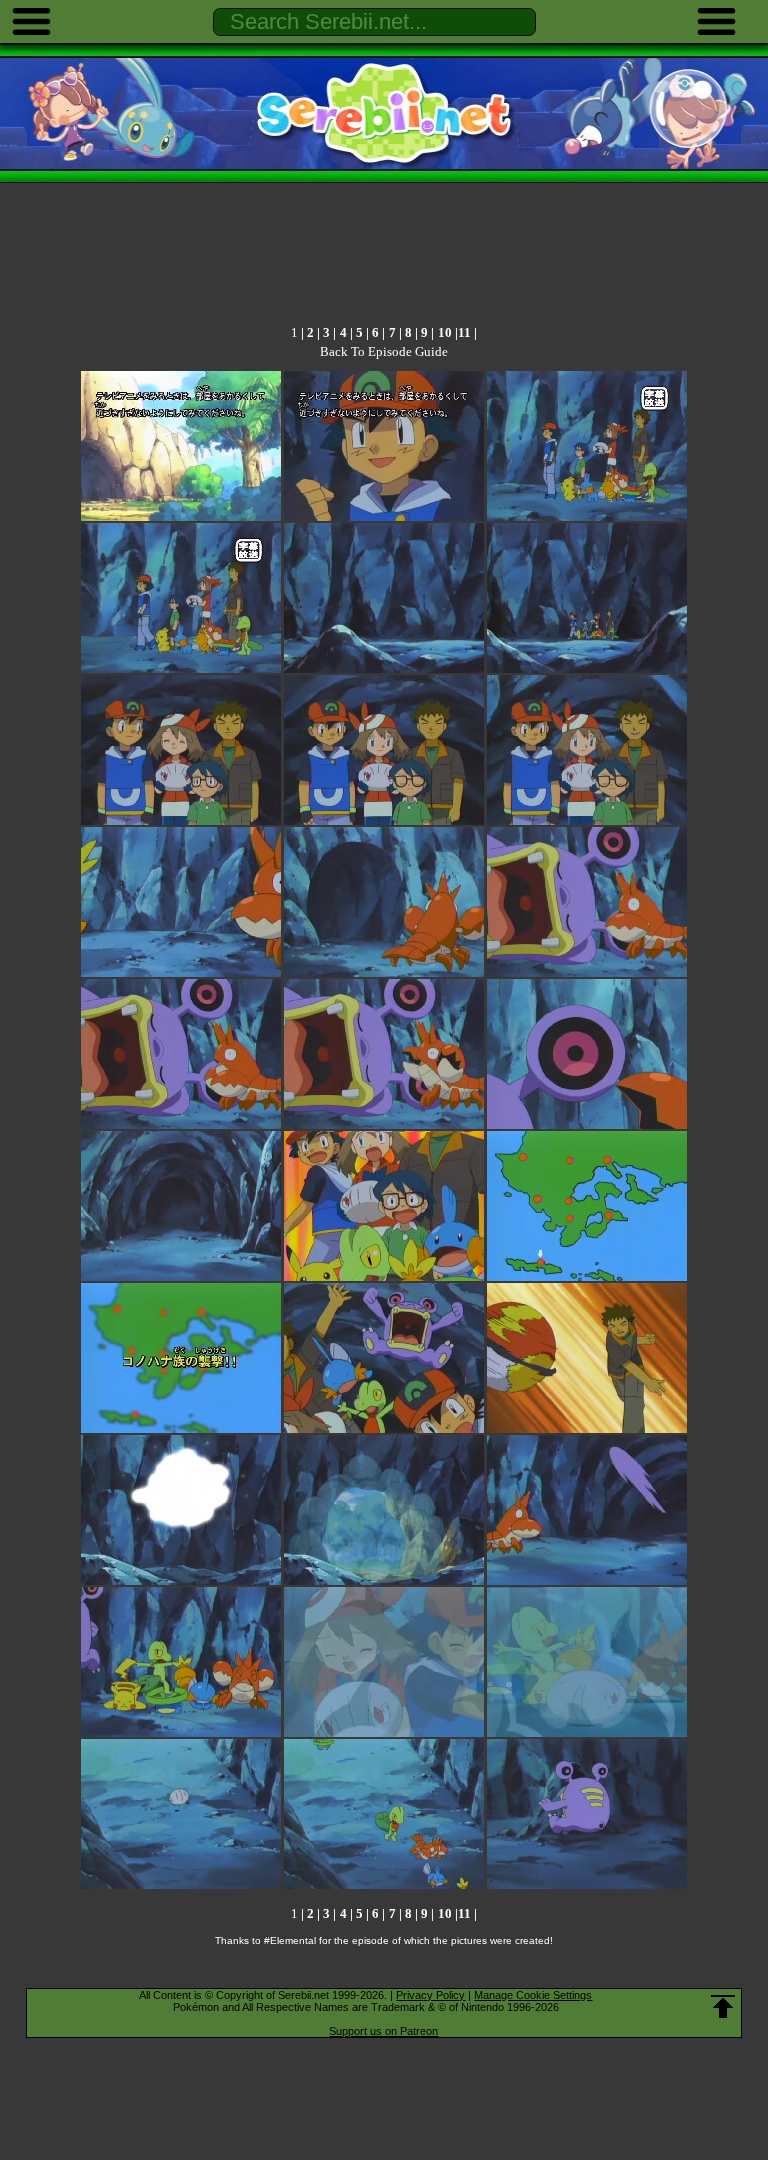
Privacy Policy (430, 1995)
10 (445, 332)
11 (464, 332)
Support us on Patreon (383, 2031)
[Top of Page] (723, 2007)
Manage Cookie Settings (533, 1995)
